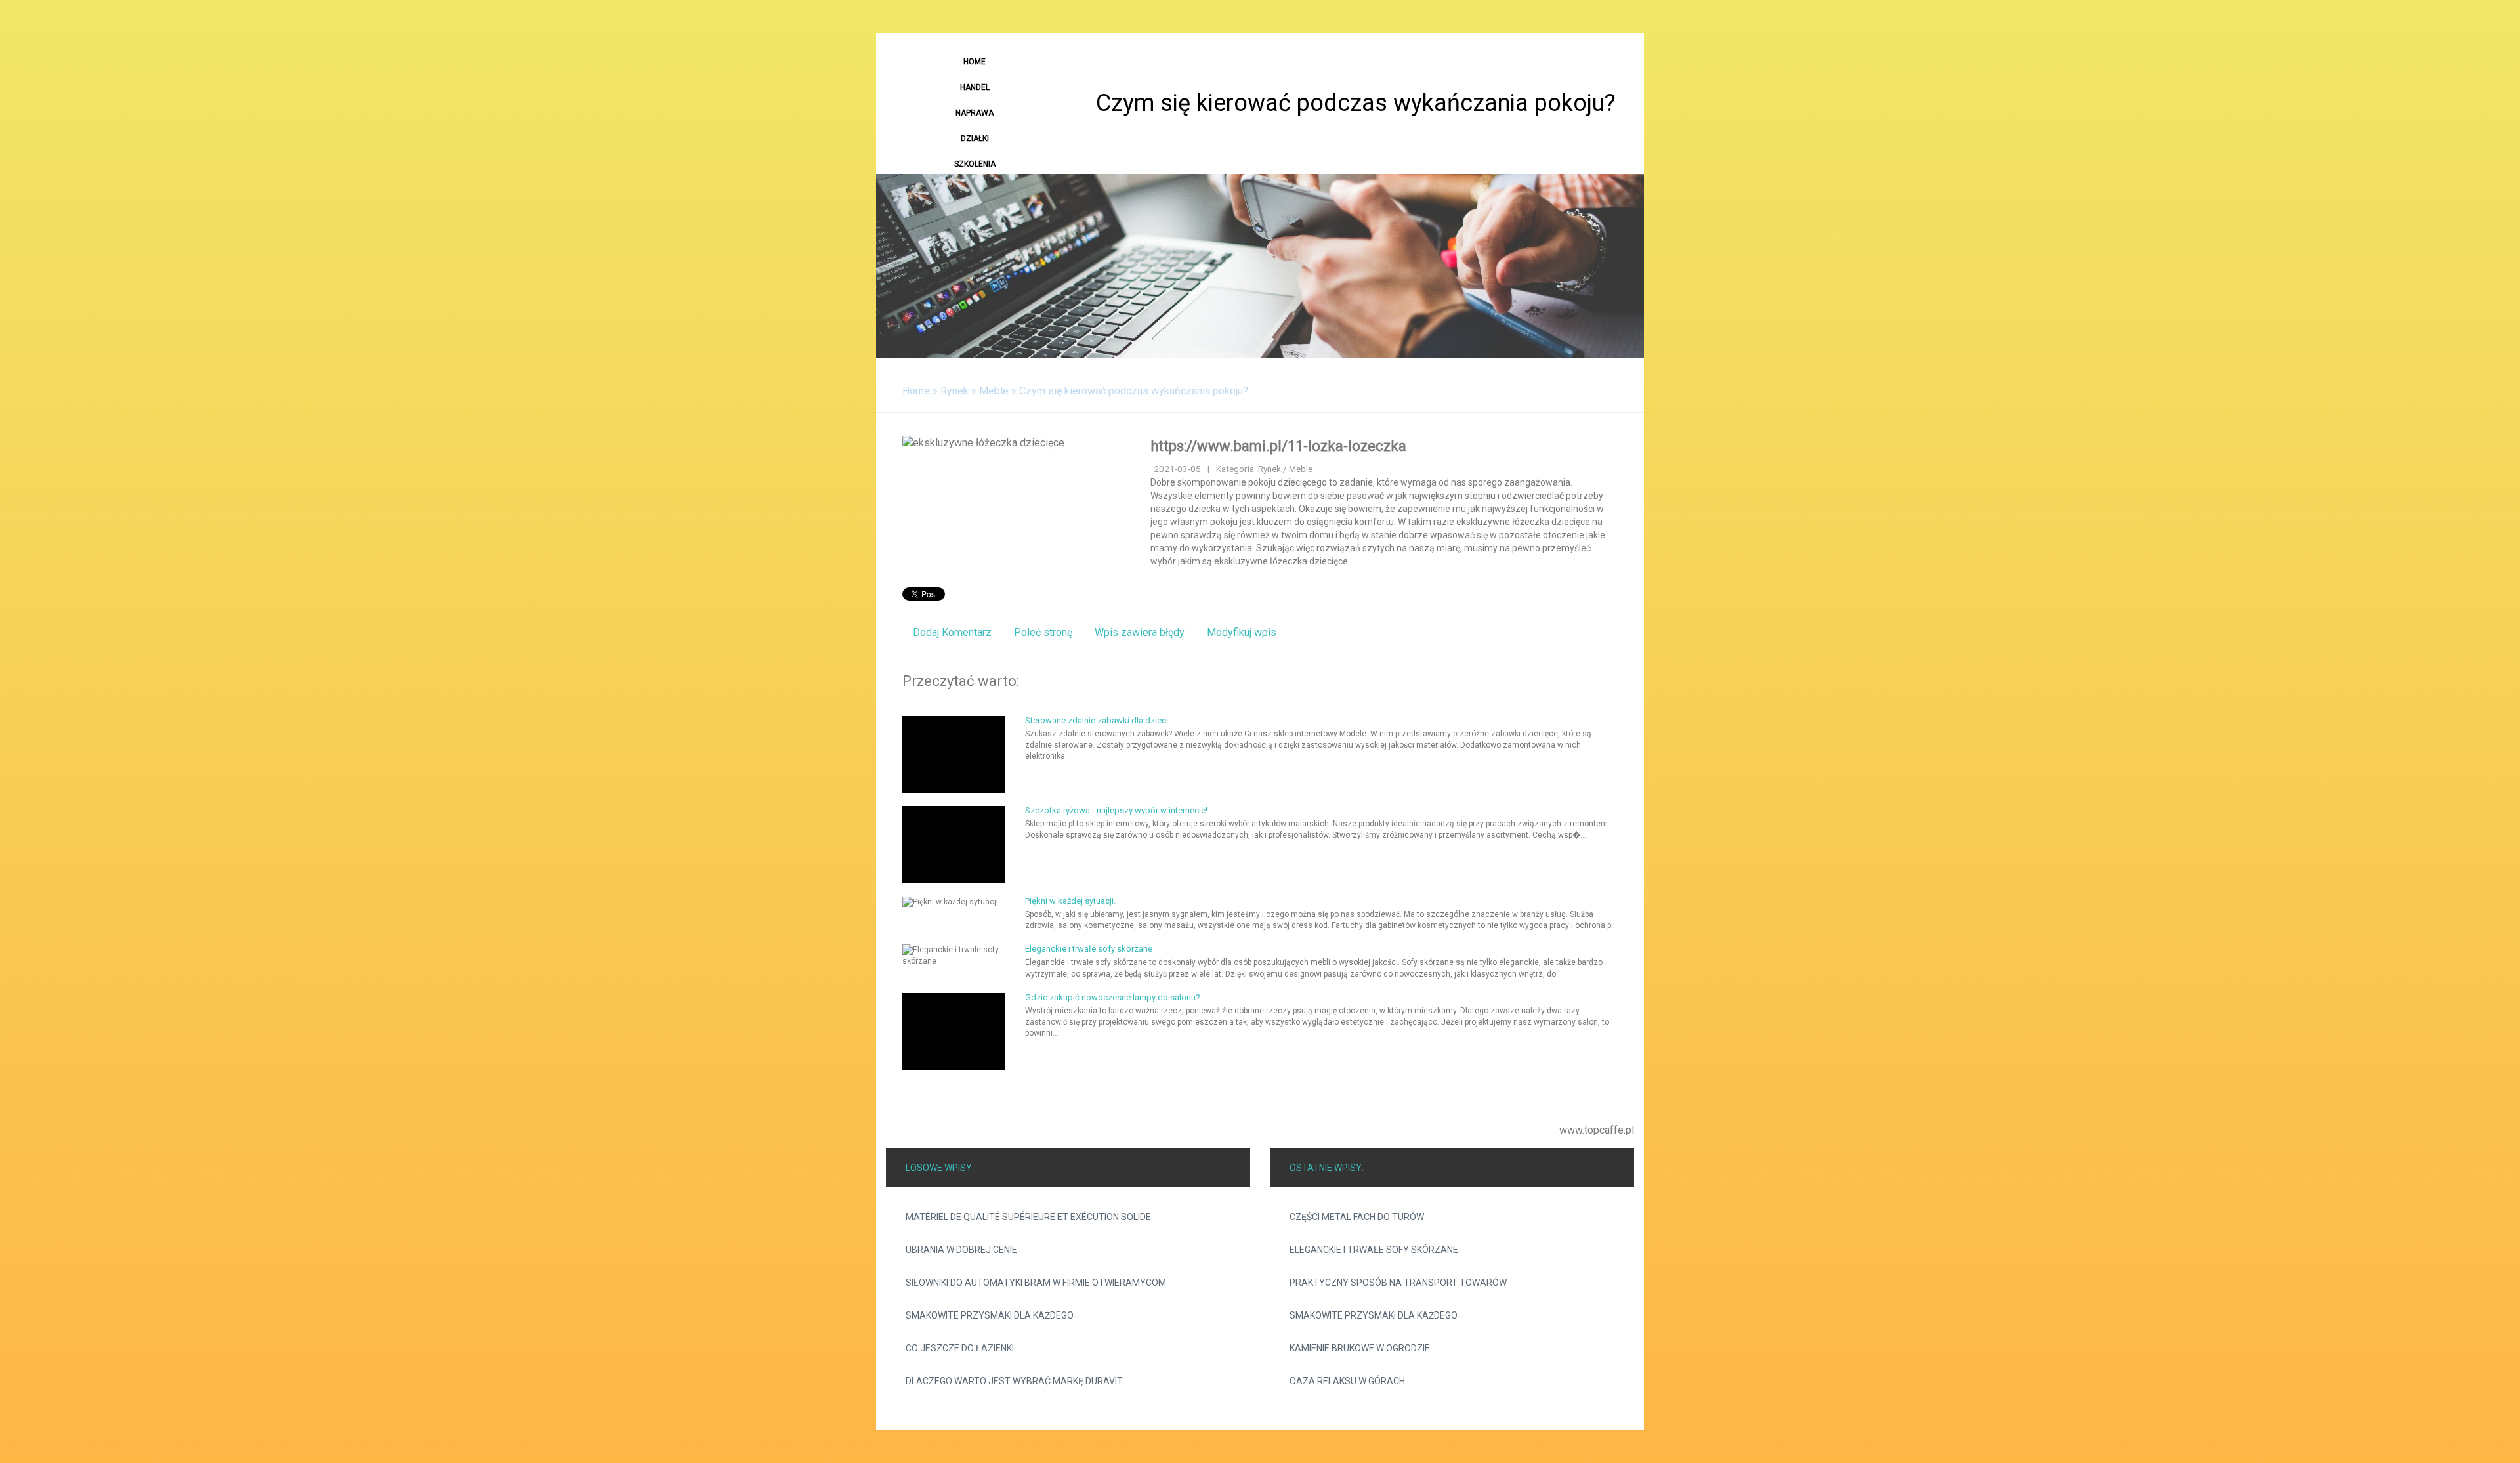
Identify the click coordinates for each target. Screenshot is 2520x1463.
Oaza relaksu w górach (1347, 1381)
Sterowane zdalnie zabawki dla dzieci (1097, 720)
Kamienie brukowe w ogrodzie (1360, 1348)
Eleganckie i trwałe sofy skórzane (1089, 949)
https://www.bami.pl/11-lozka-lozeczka (1278, 446)
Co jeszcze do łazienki (960, 1348)
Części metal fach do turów (1357, 1217)
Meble (994, 391)
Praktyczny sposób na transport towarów (1398, 1283)
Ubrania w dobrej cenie (961, 1250)
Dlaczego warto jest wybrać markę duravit (1014, 1381)
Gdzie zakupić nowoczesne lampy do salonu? (1113, 997)
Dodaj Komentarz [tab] (952, 632)
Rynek (955, 391)
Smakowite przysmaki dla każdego (990, 1315)
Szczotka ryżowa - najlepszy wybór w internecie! (1116, 810)
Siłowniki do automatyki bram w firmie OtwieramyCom (1036, 1283)
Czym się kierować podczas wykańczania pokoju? (1134, 391)
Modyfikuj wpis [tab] (1242, 632)
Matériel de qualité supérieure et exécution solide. (1029, 1217)
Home (916, 391)
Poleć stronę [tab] (1043, 632)
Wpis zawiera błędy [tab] (1140, 632)
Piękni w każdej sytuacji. (1070, 901)
